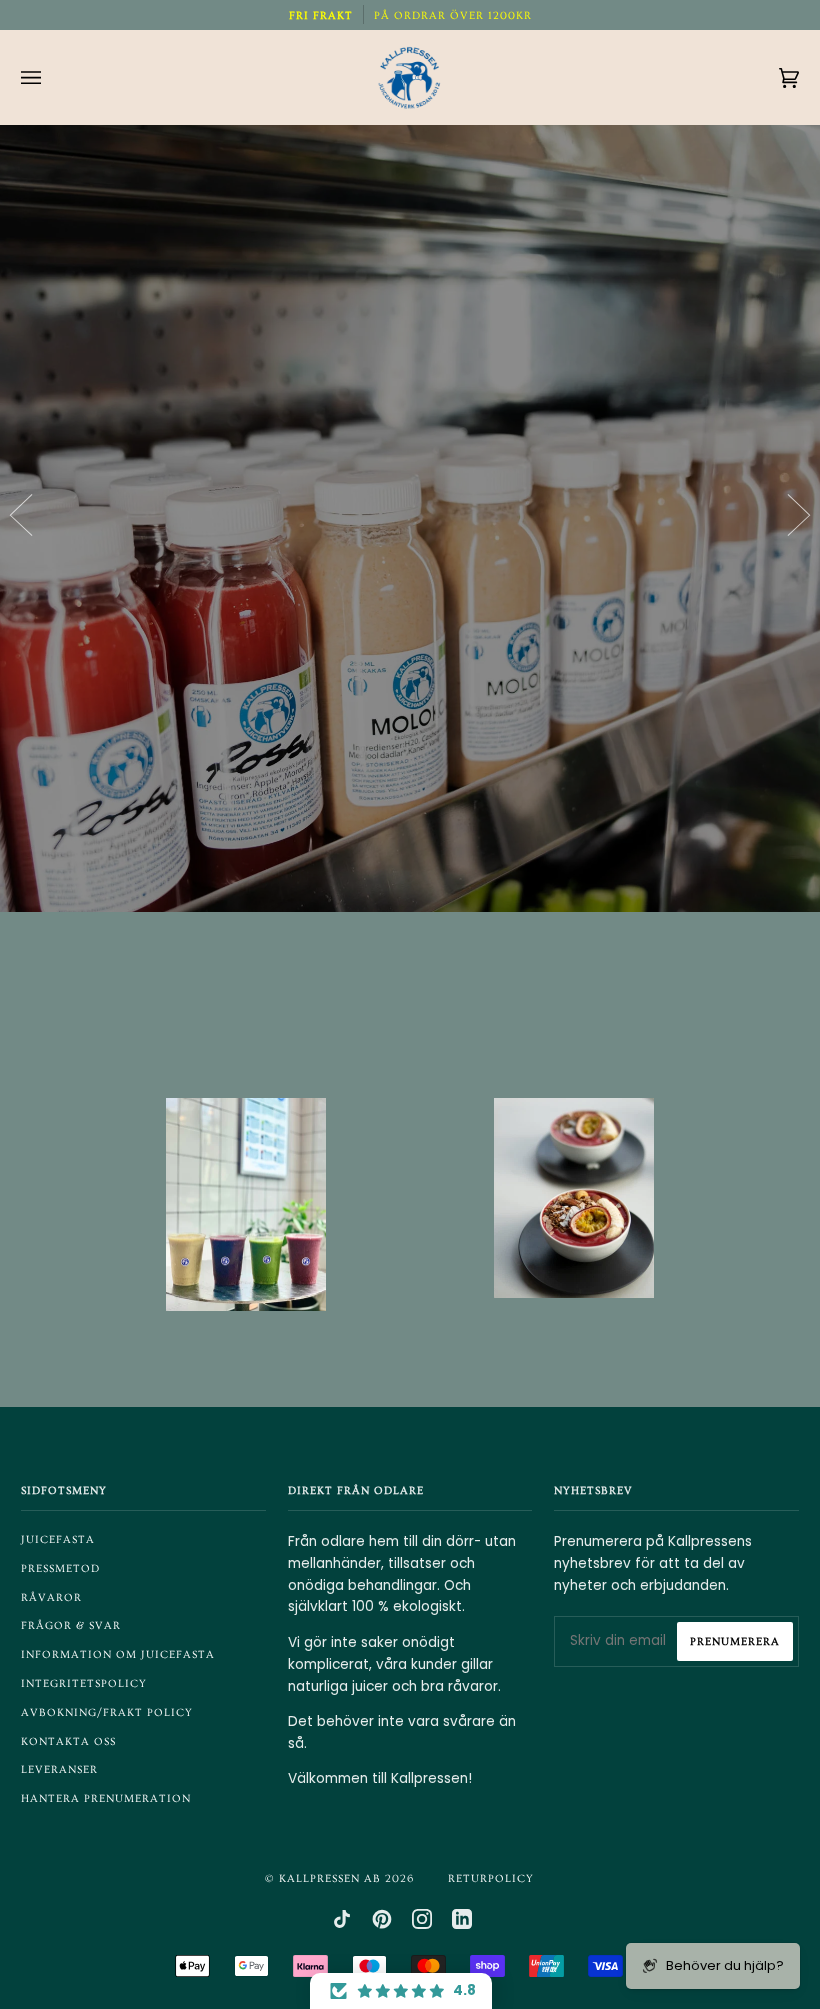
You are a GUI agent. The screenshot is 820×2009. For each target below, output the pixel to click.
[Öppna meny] (51, 77)
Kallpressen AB (330, 1878)
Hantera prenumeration (106, 1798)
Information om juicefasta (118, 1654)
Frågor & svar (71, 1625)
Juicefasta (58, 1539)
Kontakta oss (68, 1741)
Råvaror (51, 1597)
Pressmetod (60, 1568)
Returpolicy (491, 1878)
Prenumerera (735, 1641)
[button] (401, 1991)
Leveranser (59, 1769)
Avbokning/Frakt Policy (107, 1712)
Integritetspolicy (84, 1683)
